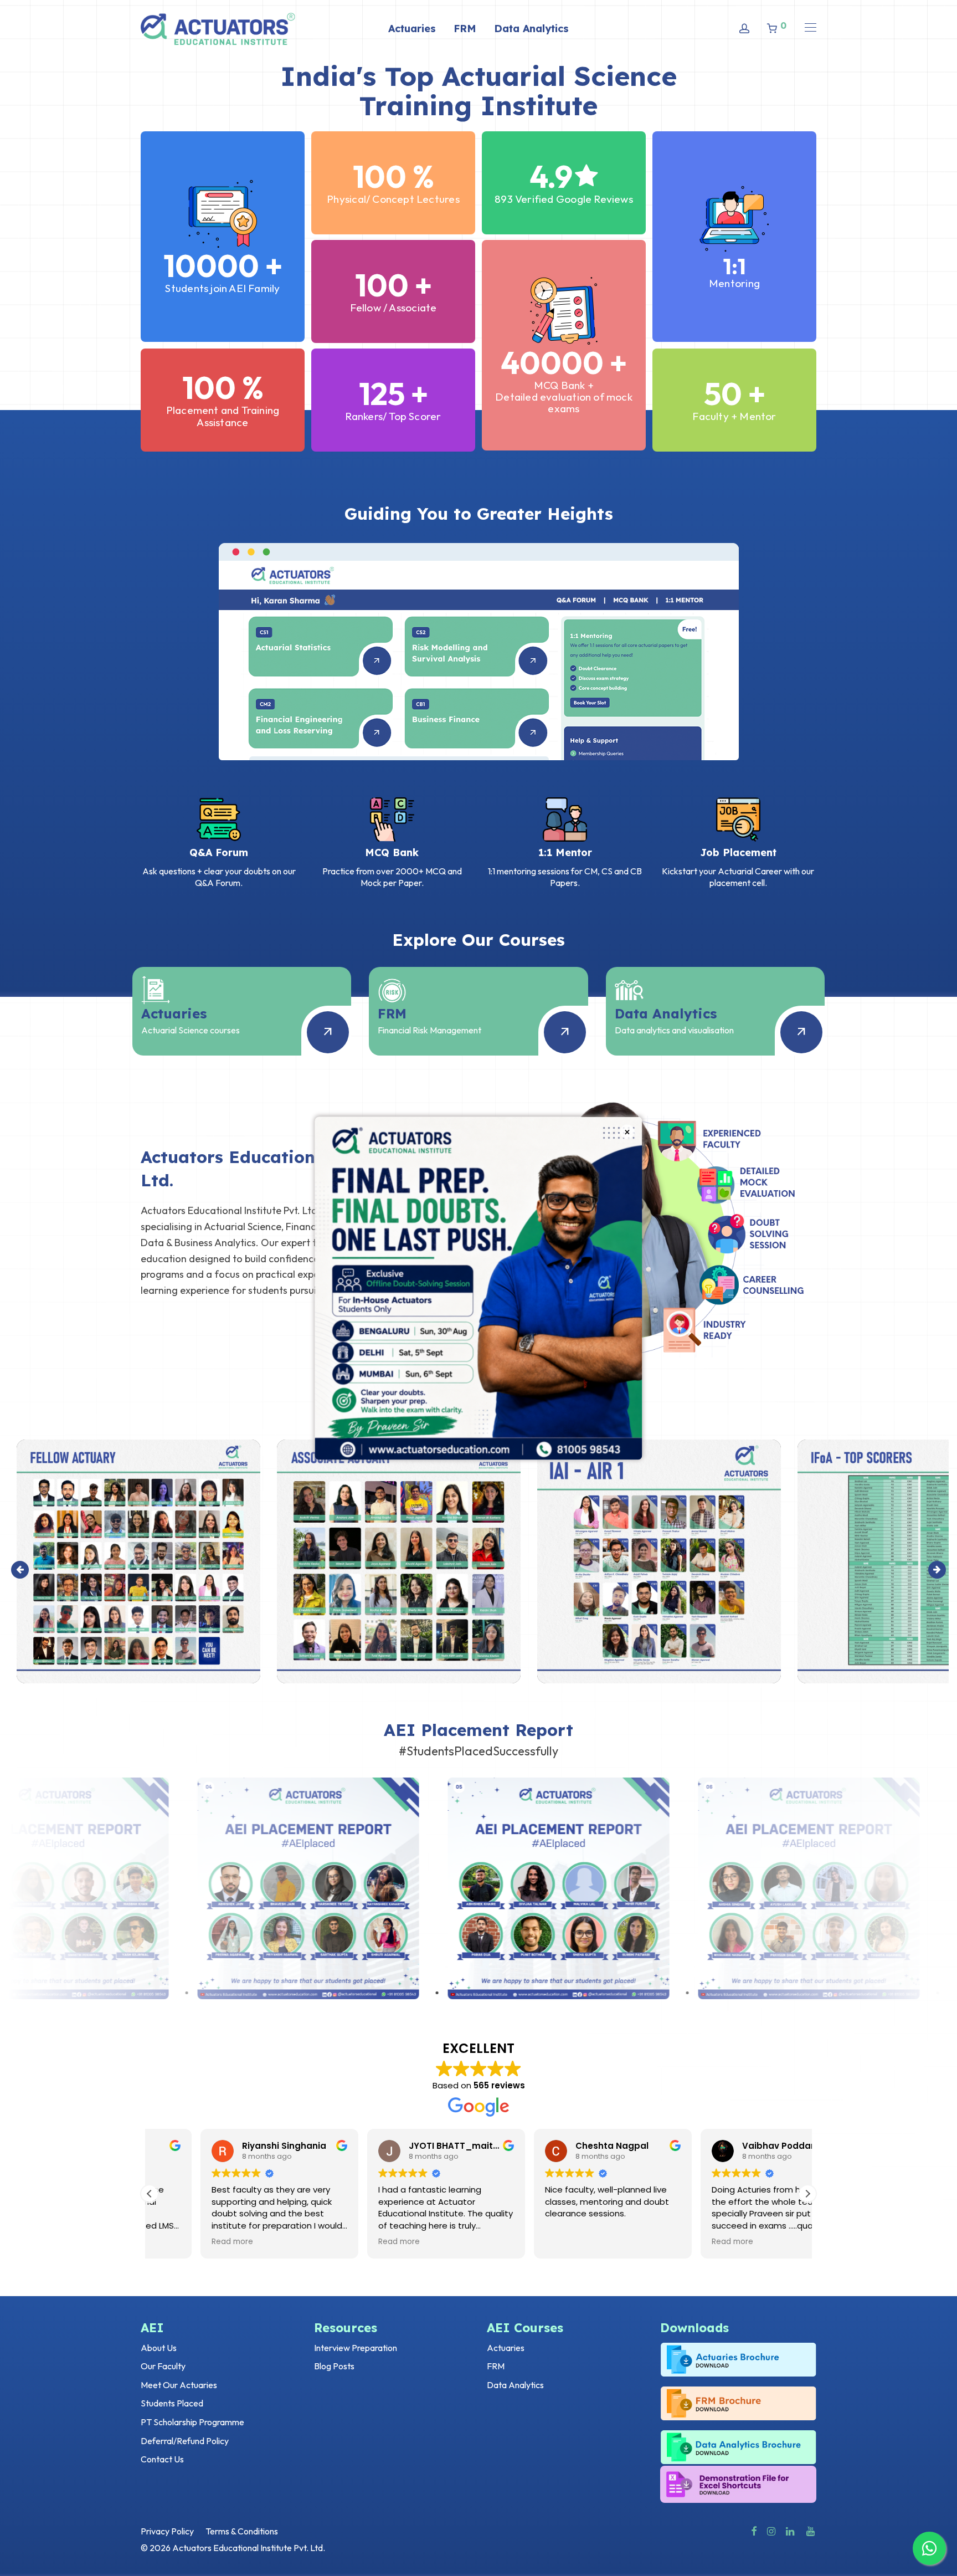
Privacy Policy (167, 2531)
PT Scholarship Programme (192, 2422)
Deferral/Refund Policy (185, 2441)
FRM (465, 29)
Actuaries (412, 29)
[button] (807, 2194)
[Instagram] (771, 2530)
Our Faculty (163, 2366)
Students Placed (172, 2403)
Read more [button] (181, 2242)
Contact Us (162, 2459)
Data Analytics (531, 29)
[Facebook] (754, 2530)
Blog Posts (334, 2366)
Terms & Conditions (242, 2531)
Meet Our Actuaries (179, 2385)
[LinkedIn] (791, 2530)
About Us (159, 2348)
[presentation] (20, 1570)
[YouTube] (811, 2530)
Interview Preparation (356, 2348)
